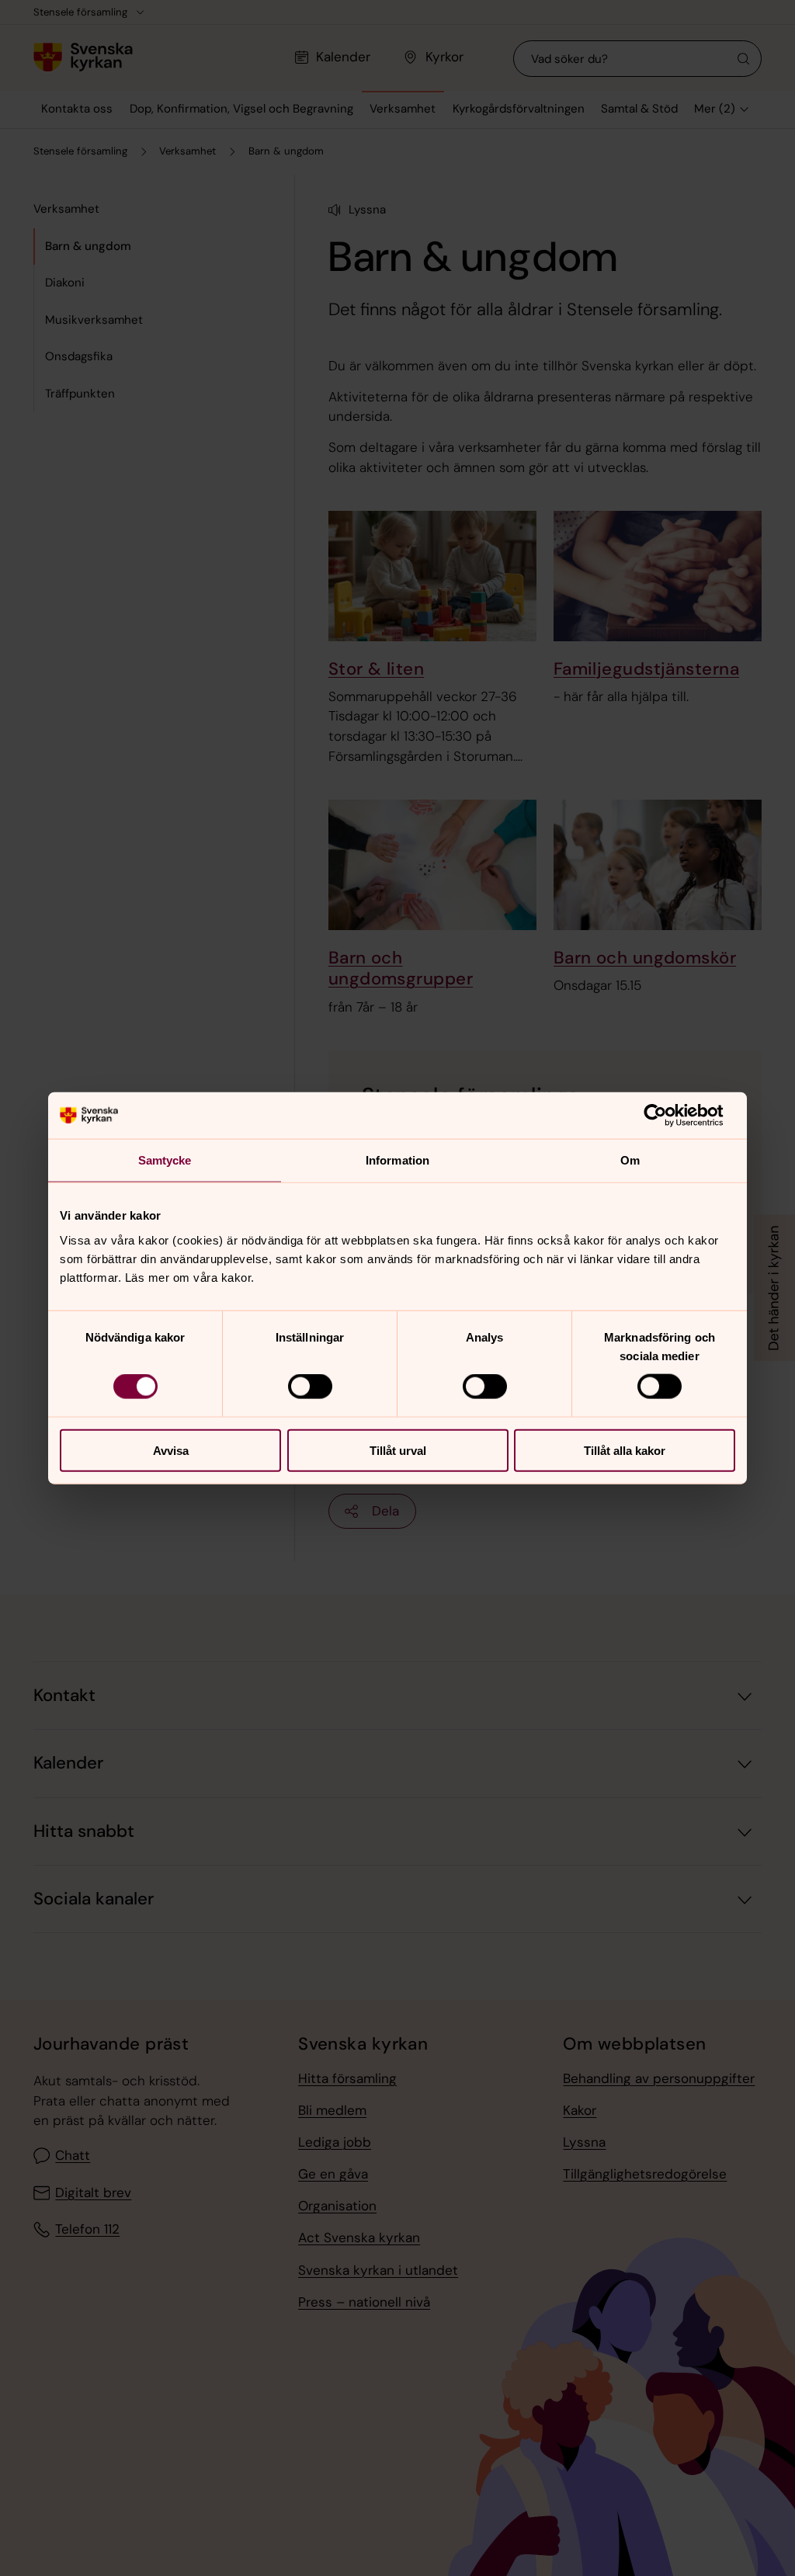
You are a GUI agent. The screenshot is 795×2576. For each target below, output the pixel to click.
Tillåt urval (398, 1450)
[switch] (310, 1387)
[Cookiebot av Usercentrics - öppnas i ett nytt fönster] (667, 1116)
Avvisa (171, 1450)
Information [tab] (397, 1160)
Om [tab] (630, 1160)
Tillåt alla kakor (625, 1450)
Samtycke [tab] (165, 1160)
